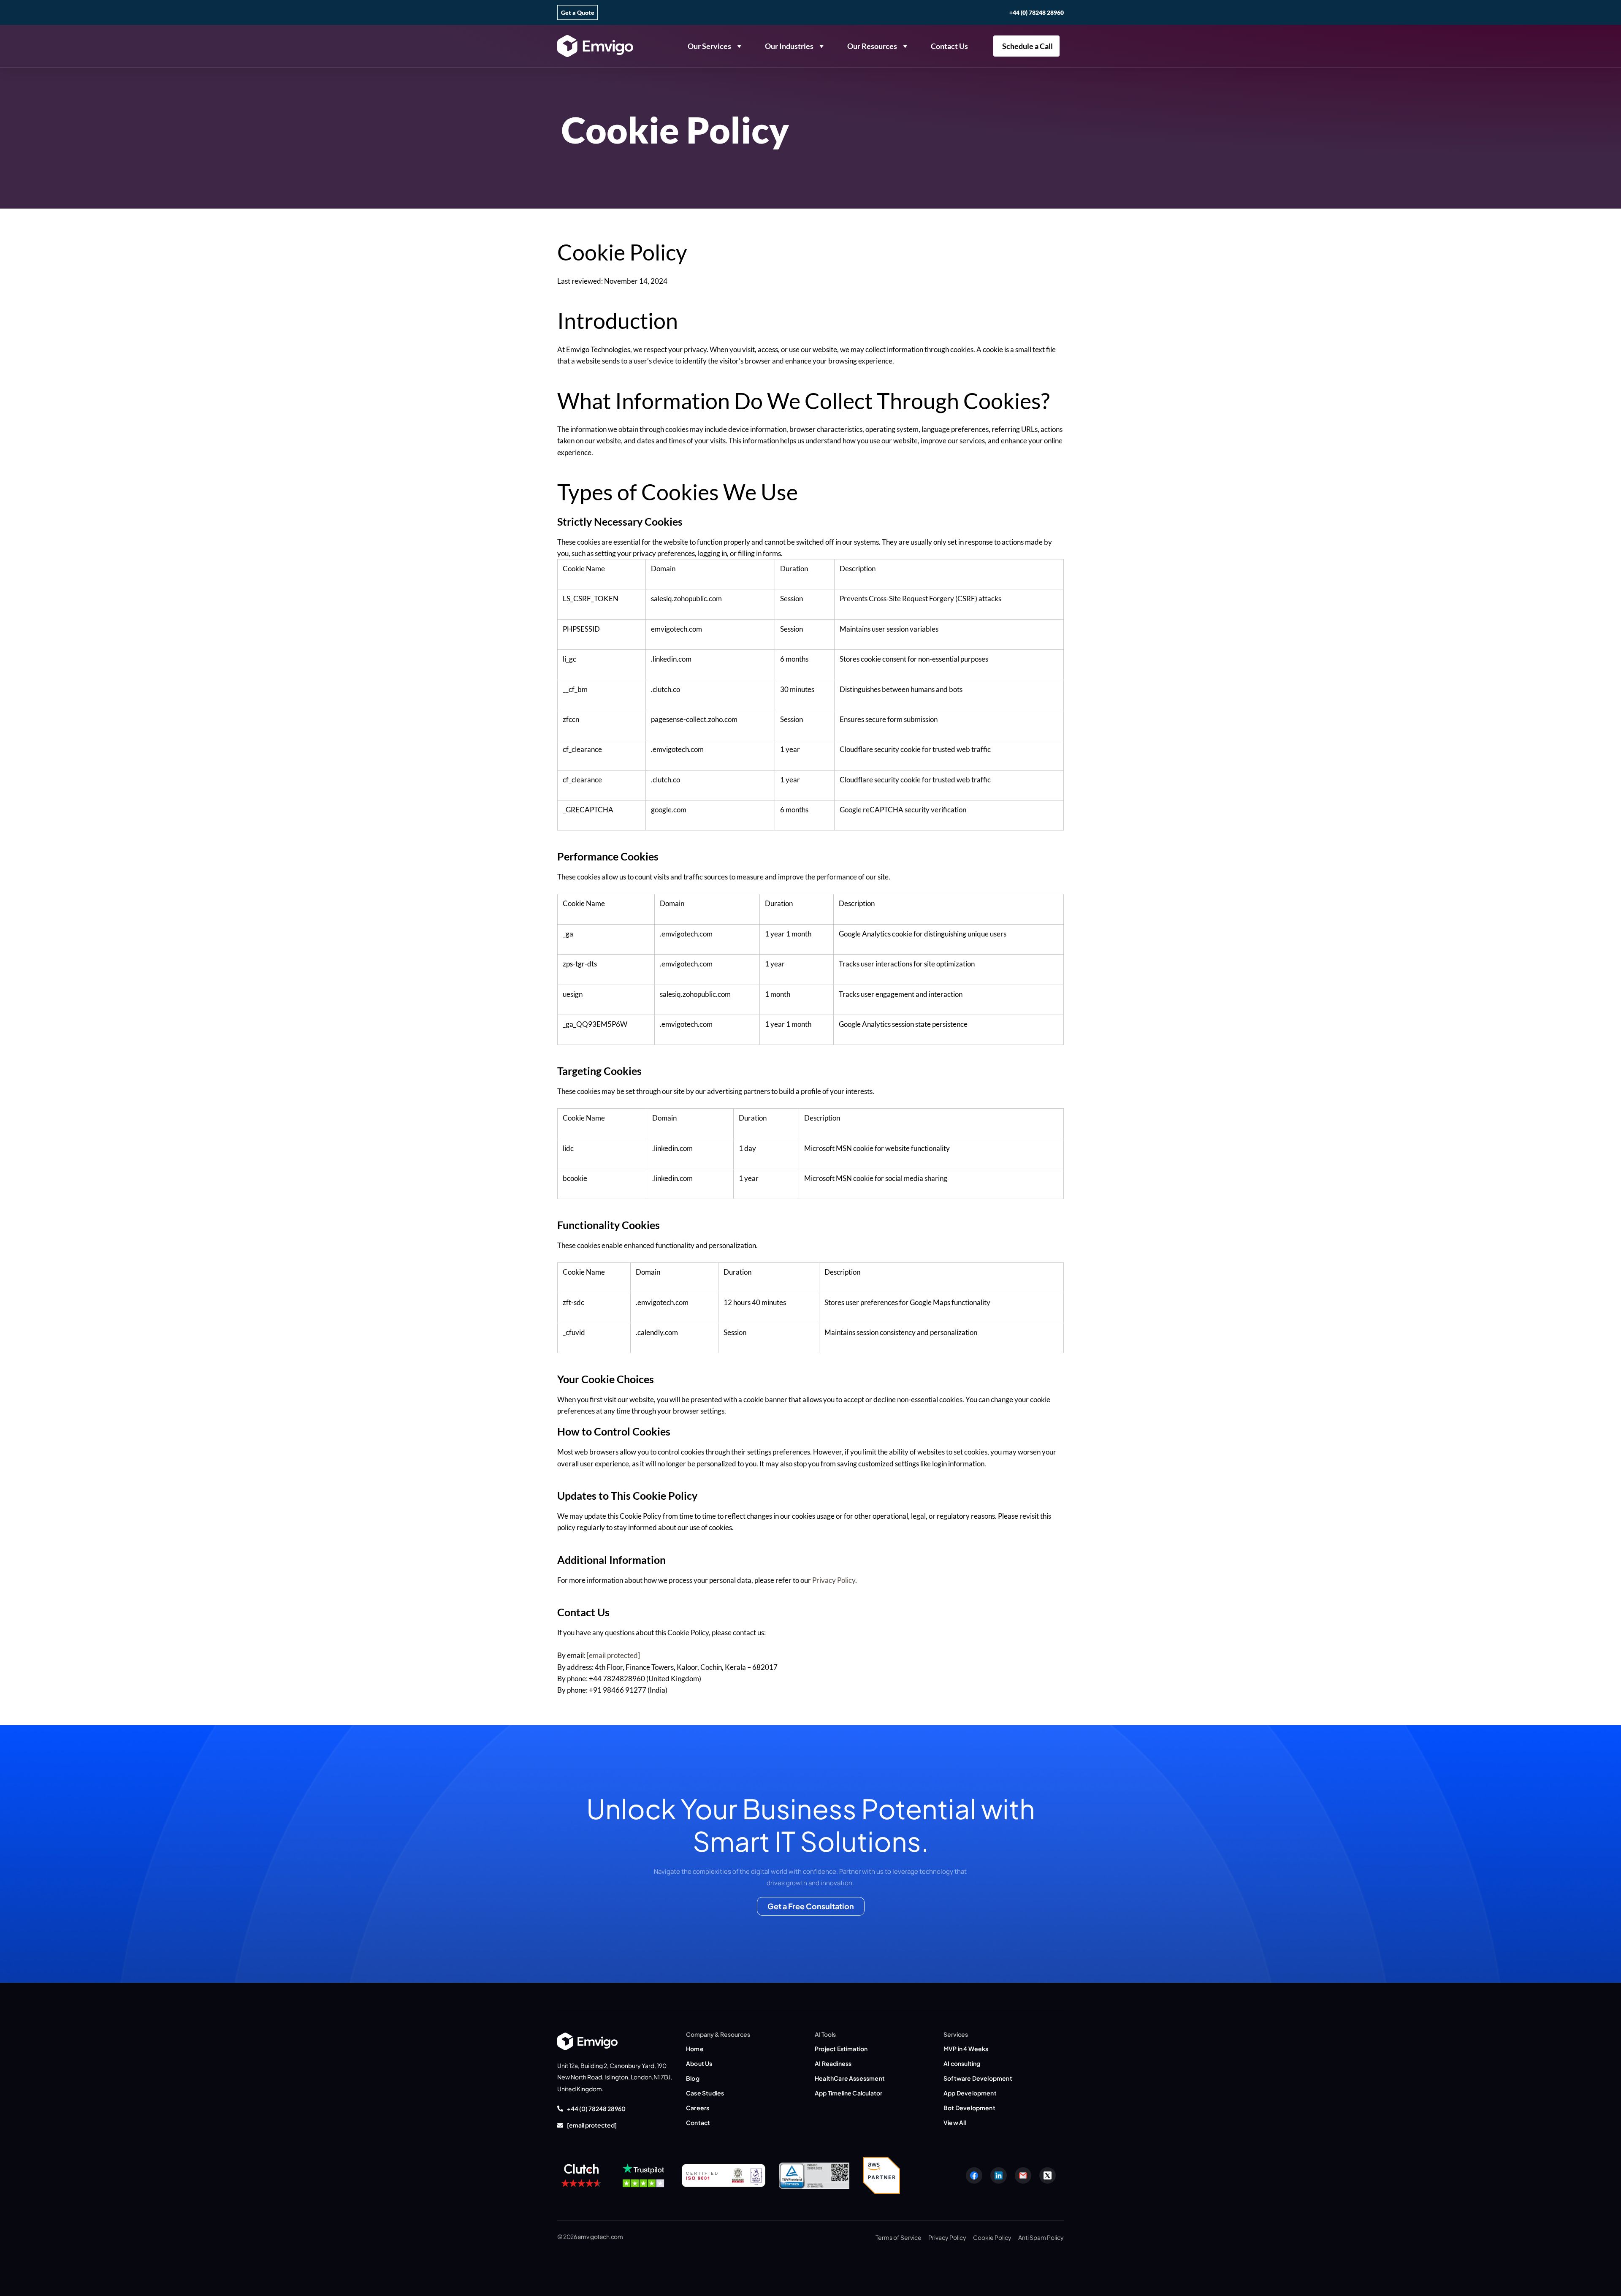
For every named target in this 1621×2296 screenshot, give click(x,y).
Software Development (978, 2078)
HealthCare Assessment (850, 2078)
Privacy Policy (834, 1580)
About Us (699, 2063)
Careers (698, 2108)
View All (955, 2122)
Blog (693, 2078)
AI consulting (962, 2063)
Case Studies (705, 2093)
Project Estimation (841, 2049)
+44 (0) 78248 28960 (1037, 12)
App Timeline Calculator (848, 2093)
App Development (970, 2093)
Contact (698, 2122)
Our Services (709, 46)
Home (695, 2049)
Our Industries (789, 46)
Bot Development (969, 2108)
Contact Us (949, 46)
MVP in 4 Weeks (966, 2049)
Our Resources (872, 46)
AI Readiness (833, 2063)
